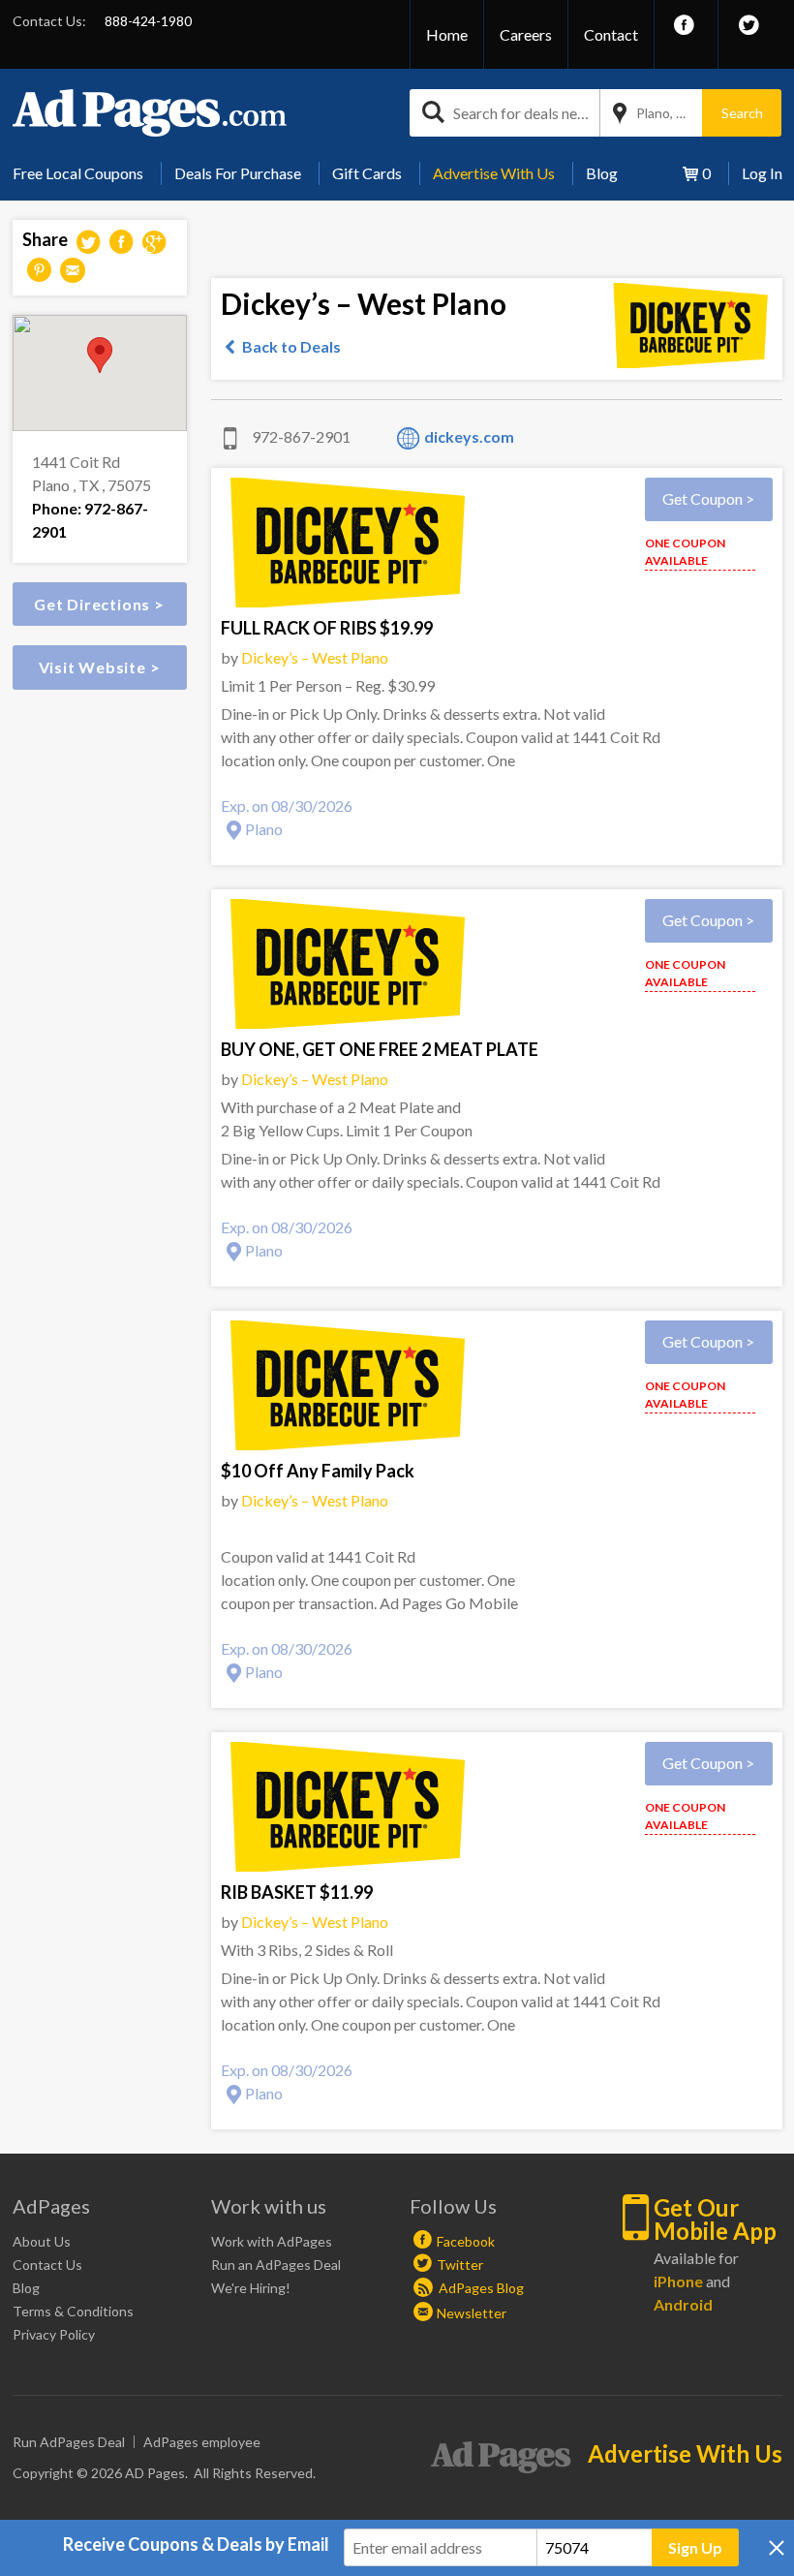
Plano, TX (665, 113)
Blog (602, 173)
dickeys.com (469, 436)
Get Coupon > (708, 498)
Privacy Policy (54, 2334)
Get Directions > (99, 604)
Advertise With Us (494, 173)
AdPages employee (202, 2442)
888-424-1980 (148, 21)
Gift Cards (367, 173)
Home (447, 34)
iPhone (678, 2281)
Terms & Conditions (73, 2311)
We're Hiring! (251, 2288)
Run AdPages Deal (69, 2442)
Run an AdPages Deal (276, 2265)
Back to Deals (291, 346)
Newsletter (472, 2313)
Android (683, 2304)
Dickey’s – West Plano (315, 657)
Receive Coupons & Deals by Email (196, 2544)
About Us (42, 2241)
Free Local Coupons (78, 173)
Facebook (466, 2241)
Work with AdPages (272, 2241)
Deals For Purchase (238, 173)
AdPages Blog (480, 2288)
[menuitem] (85, 173)
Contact (611, 34)
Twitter (460, 2265)
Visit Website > (100, 667)
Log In (762, 173)
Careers (526, 34)
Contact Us (47, 2265)
